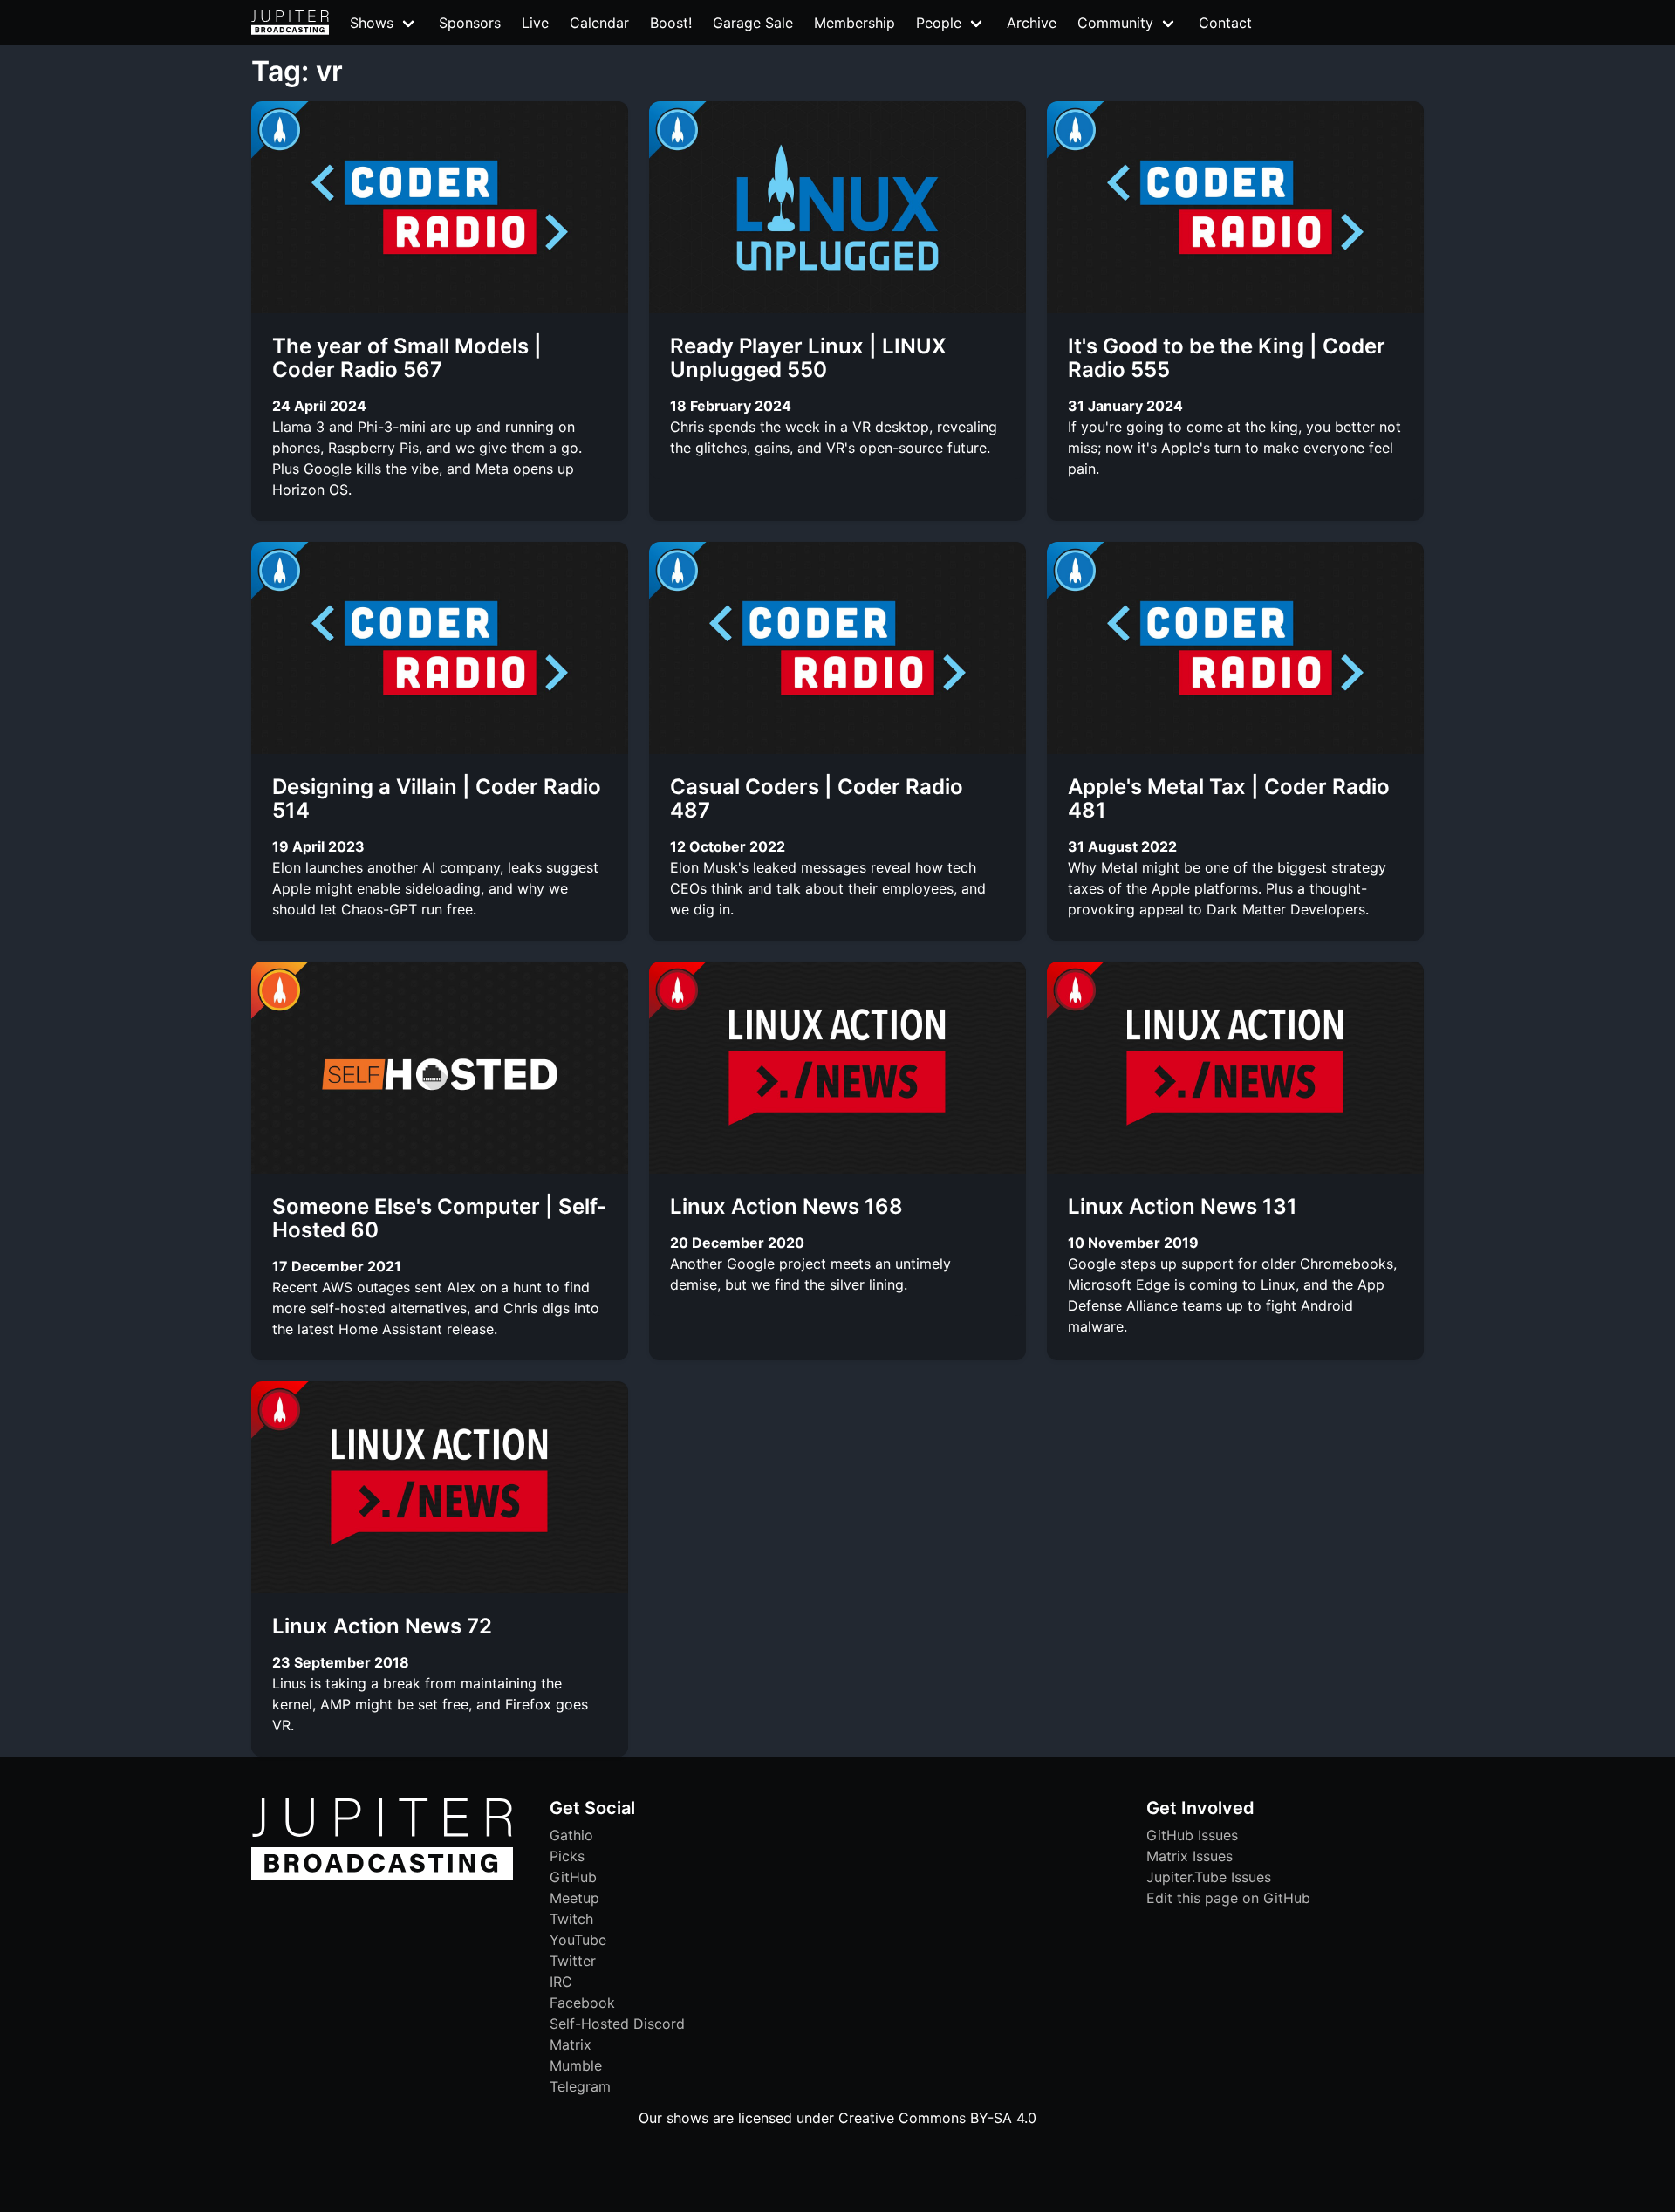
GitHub (573, 1877)
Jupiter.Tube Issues (1209, 1877)
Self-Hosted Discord (617, 2024)
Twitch (571, 1919)
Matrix (571, 2044)
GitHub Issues (1192, 1835)
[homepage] (290, 23)
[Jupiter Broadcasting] (382, 1875)
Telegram (580, 2086)
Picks (567, 1856)
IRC (561, 1982)
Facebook (582, 2003)
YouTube (578, 1940)
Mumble (576, 2065)
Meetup (574, 1898)
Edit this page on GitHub (1228, 1898)
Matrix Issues (1190, 1856)
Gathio (571, 1835)
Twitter (573, 1961)
